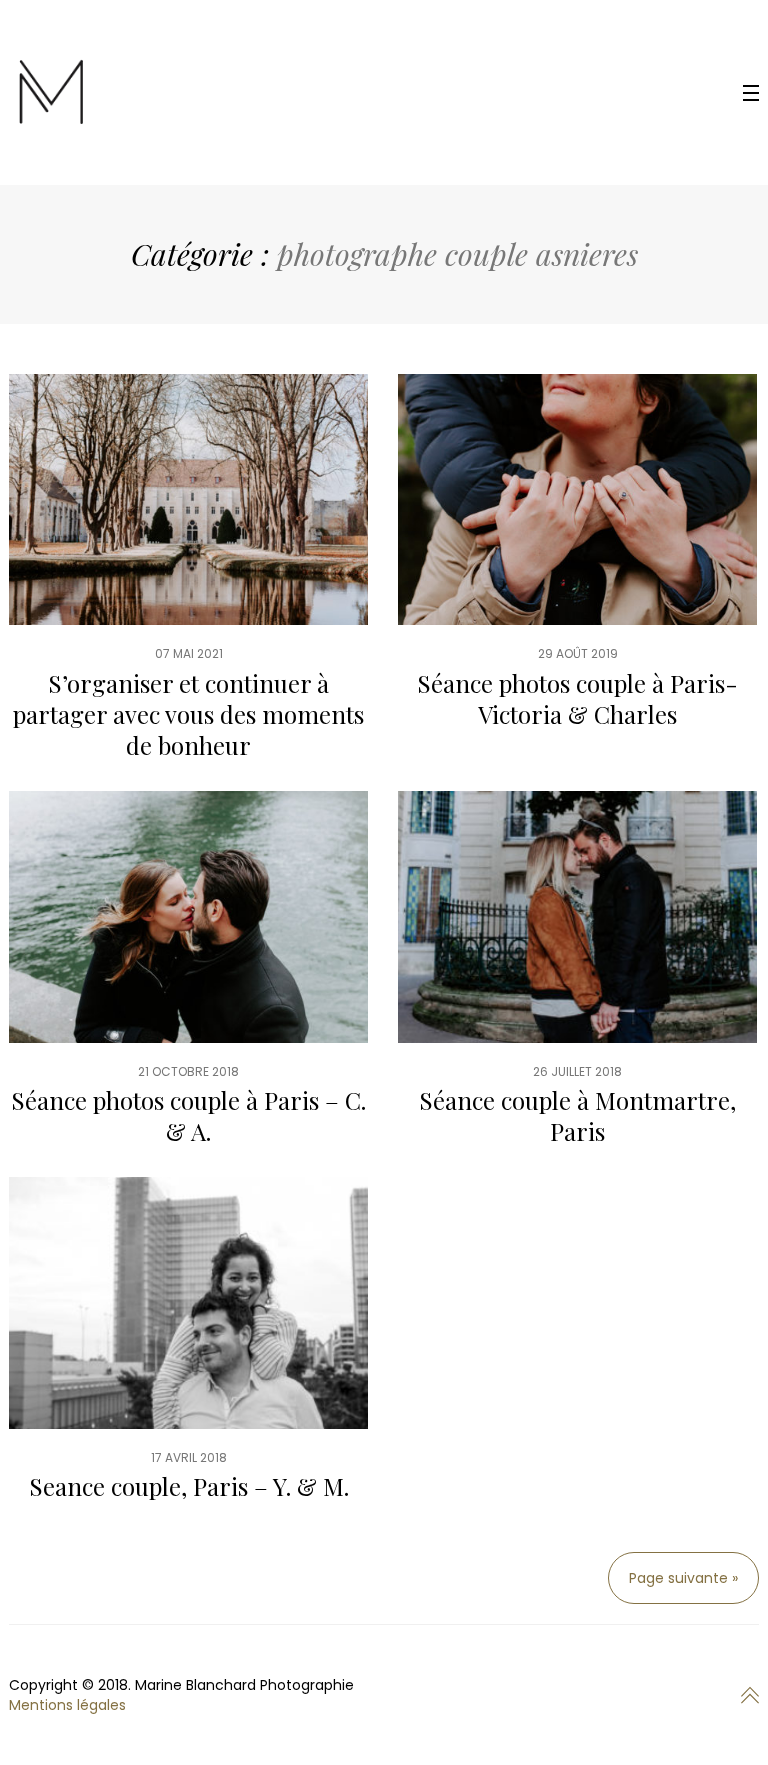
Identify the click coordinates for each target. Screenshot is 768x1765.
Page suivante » (683, 1578)
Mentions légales (67, 1705)
